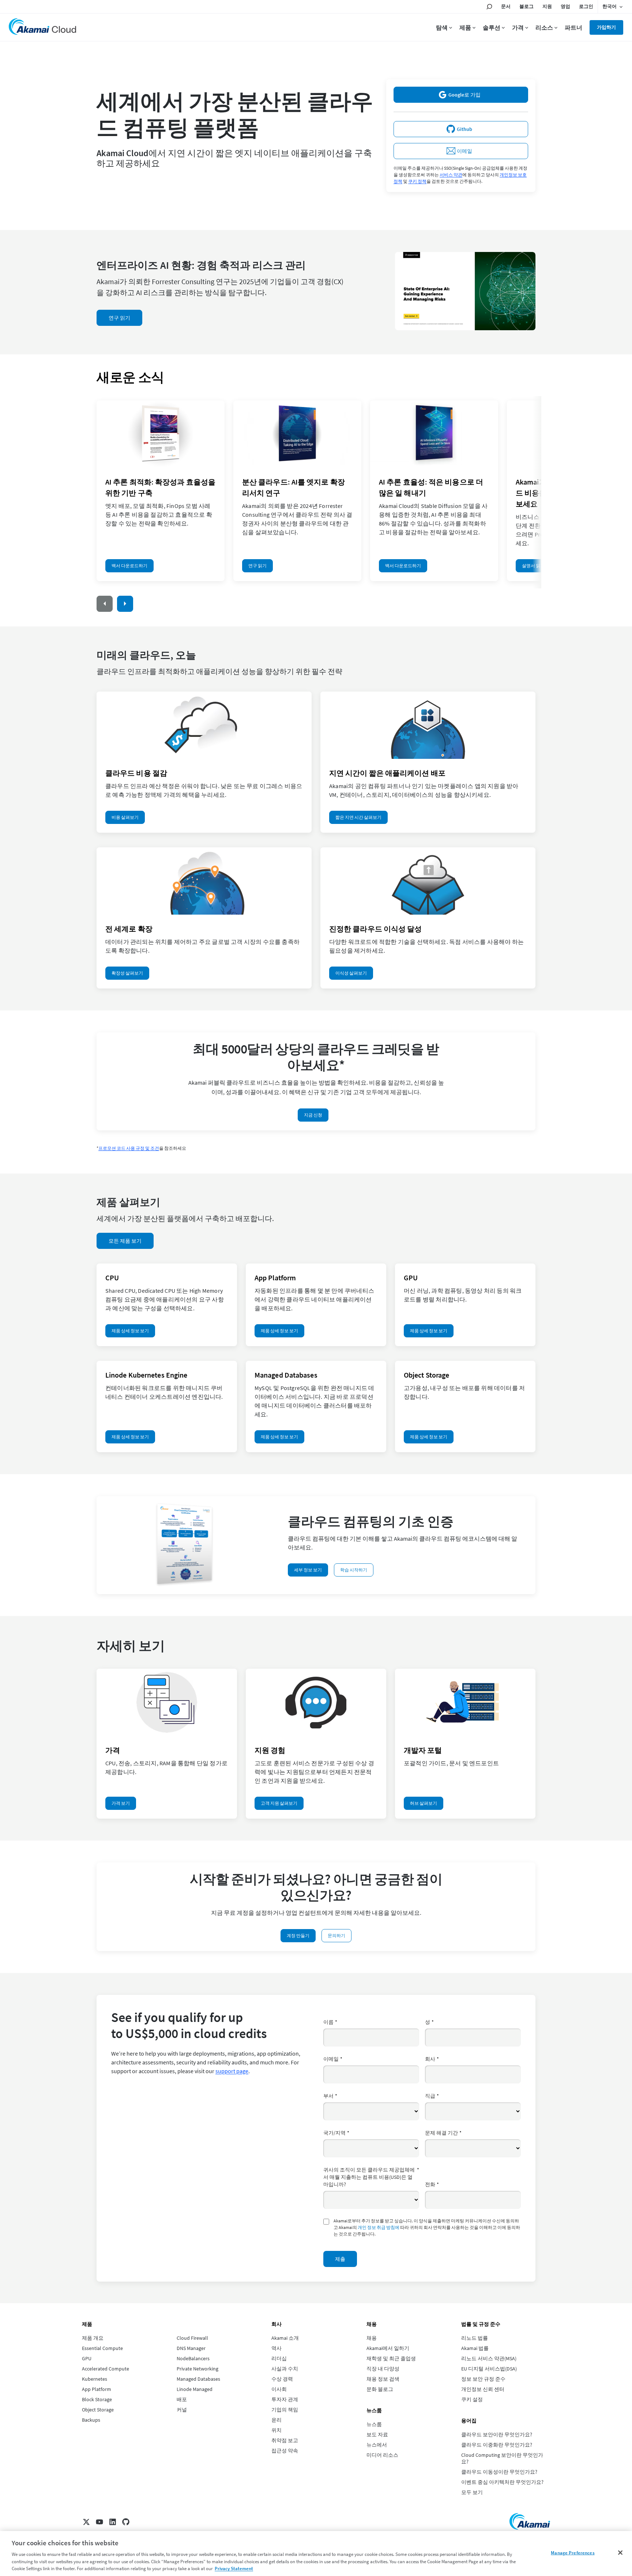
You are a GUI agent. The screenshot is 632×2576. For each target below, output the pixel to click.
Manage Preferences (573, 2553)
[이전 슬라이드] (105, 604)
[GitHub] (126, 2522)
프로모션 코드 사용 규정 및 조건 (129, 1148)
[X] (86, 2522)
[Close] (620, 2553)
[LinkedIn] (113, 2522)
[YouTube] (99, 2522)
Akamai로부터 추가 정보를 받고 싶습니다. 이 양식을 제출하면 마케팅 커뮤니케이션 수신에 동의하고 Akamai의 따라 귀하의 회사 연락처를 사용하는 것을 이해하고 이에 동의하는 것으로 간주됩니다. (427, 2227)
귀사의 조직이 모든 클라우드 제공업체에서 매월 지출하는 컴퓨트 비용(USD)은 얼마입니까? (371, 2177)
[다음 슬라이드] (125, 604)
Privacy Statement (234, 2569)
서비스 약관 (451, 175)
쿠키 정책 (417, 181)
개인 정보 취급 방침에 (379, 2227)
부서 (330, 2096)
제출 (340, 2259)
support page (232, 2071)
